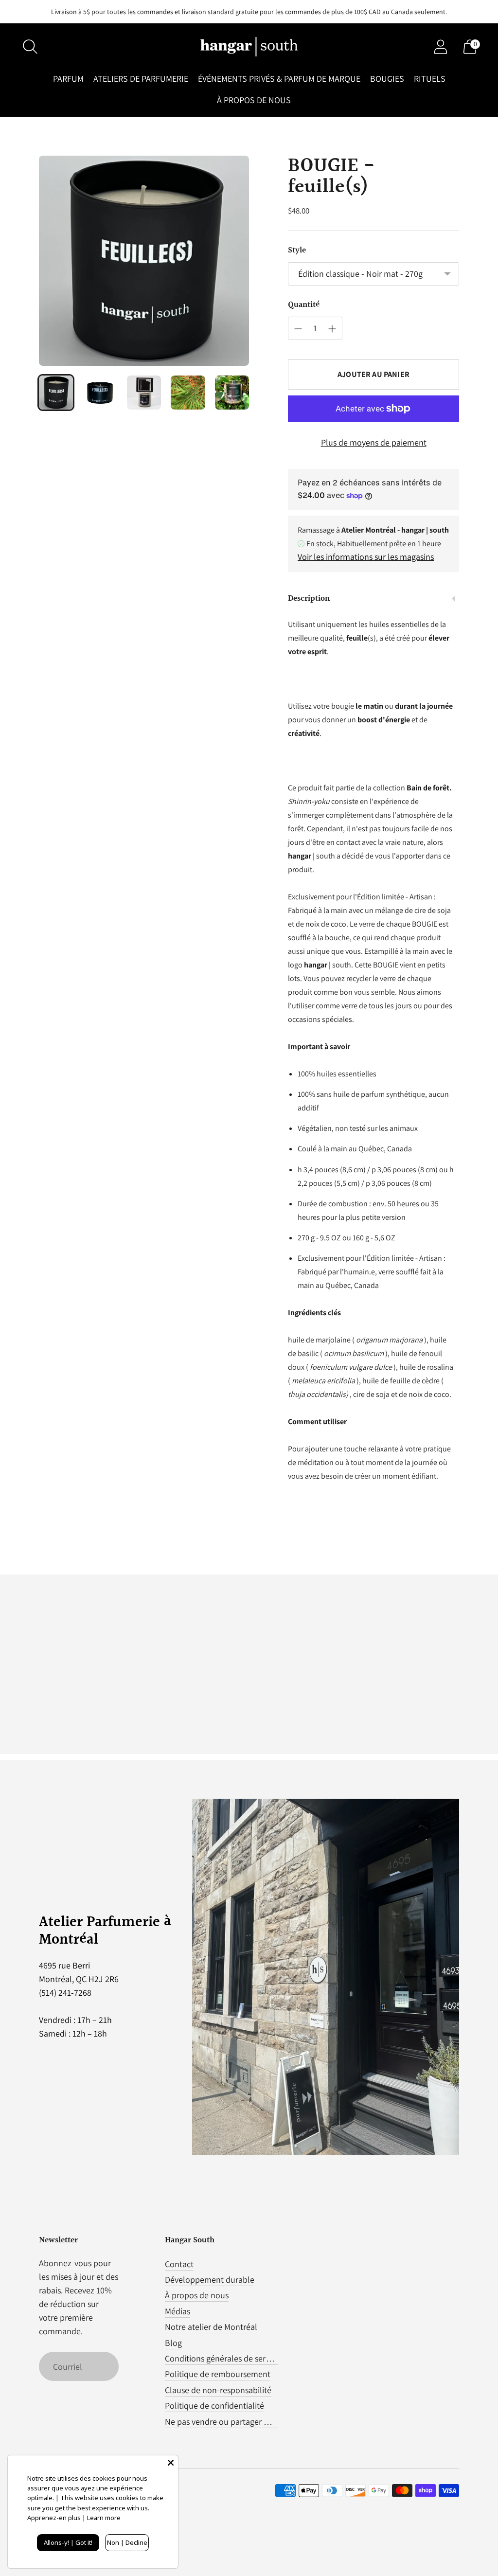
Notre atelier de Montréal (211, 2327)
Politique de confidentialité (214, 2406)
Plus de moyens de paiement (374, 442)
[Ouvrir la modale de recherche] (30, 47)
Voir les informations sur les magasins (366, 557)
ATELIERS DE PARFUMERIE (141, 79)
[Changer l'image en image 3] (144, 393)
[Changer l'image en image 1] (56, 393)
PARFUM (68, 79)
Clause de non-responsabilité (218, 2390)
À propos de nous (197, 2295)
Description (309, 599)
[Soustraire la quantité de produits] (298, 329)
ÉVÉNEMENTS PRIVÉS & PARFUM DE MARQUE (279, 79)
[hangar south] (249, 47)
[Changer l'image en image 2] (100, 393)
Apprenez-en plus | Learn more (74, 2518)
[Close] (171, 2463)
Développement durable (210, 2280)
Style (297, 250)
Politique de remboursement (218, 2374)
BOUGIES (387, 79)
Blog (173, 2343)
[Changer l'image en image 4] (188, 393)
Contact (179, 2264)
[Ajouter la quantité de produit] (332, 329)
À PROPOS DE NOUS (254, 100)
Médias (178, 2311)
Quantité (304, 305)
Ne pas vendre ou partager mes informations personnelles (271, 2422)
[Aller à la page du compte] (441, 47)
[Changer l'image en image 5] (232, 393)
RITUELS (430, 79)
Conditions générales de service (222, 2358)
